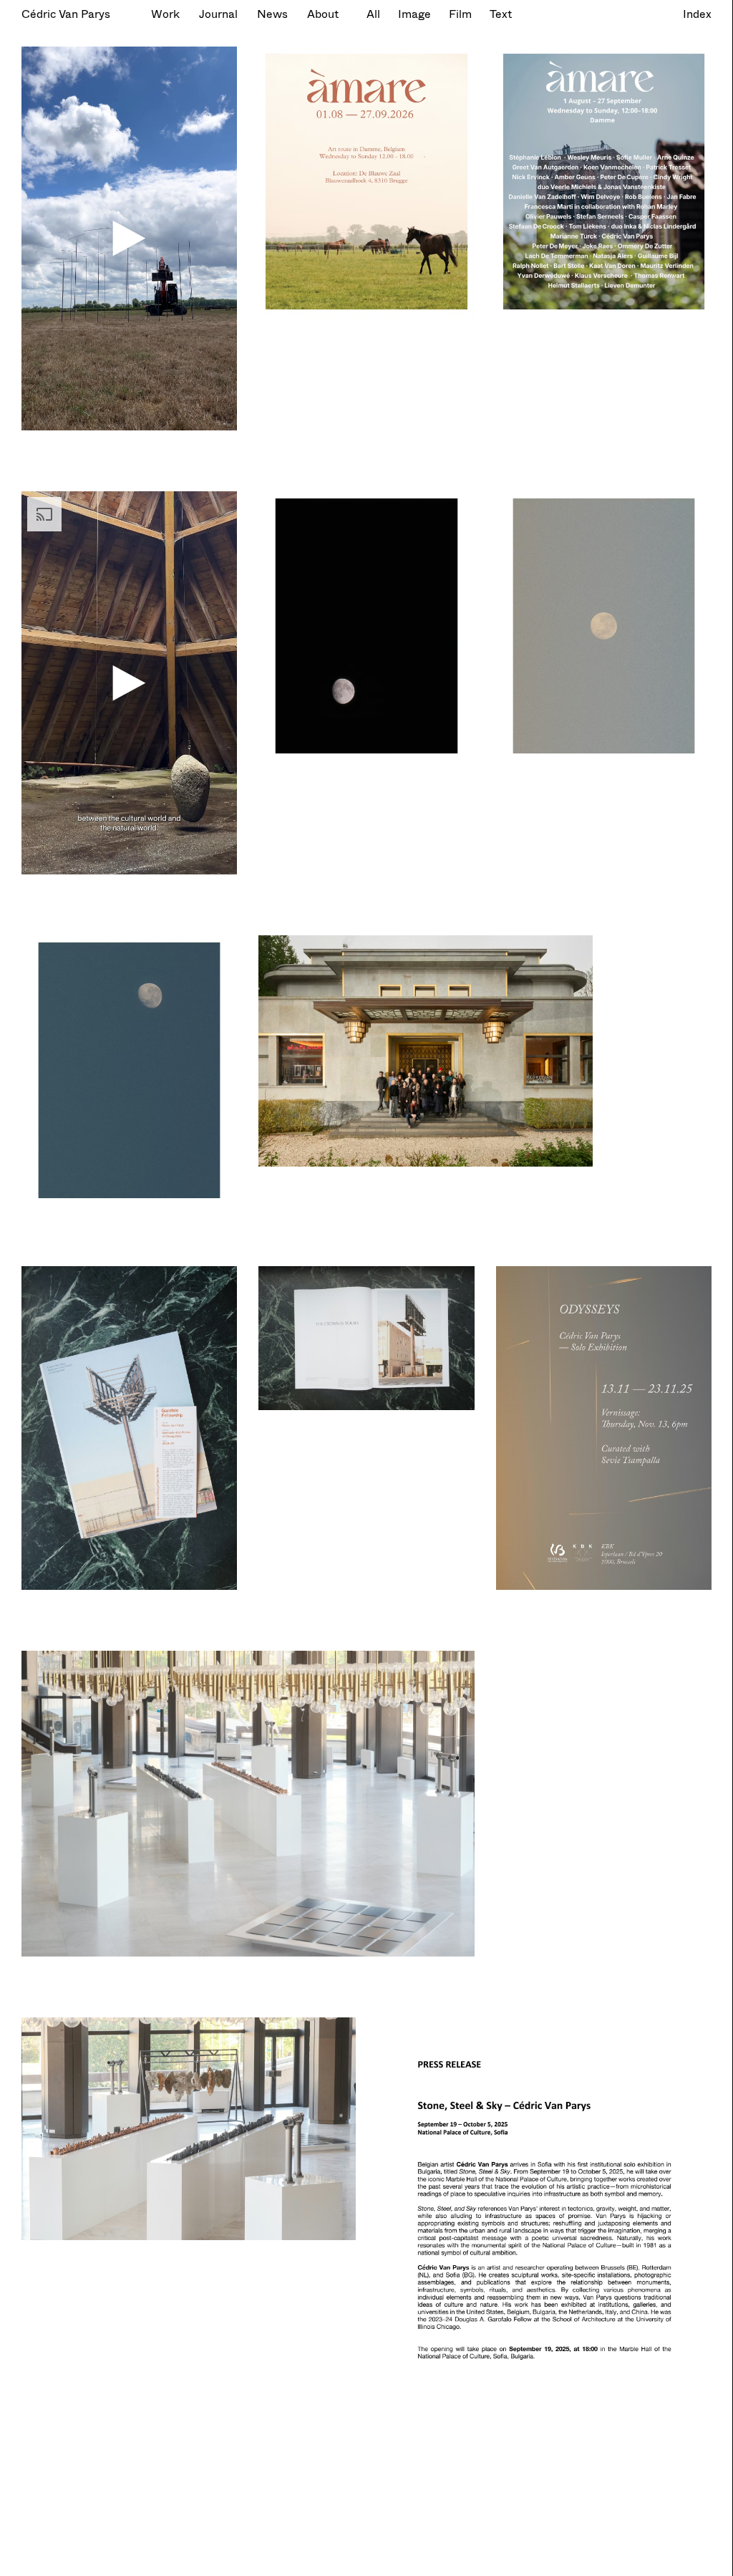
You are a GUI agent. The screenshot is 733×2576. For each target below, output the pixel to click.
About (323, 13)
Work (165, 13)
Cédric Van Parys (66, 13)
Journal (218, 13)
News (272, 13)
